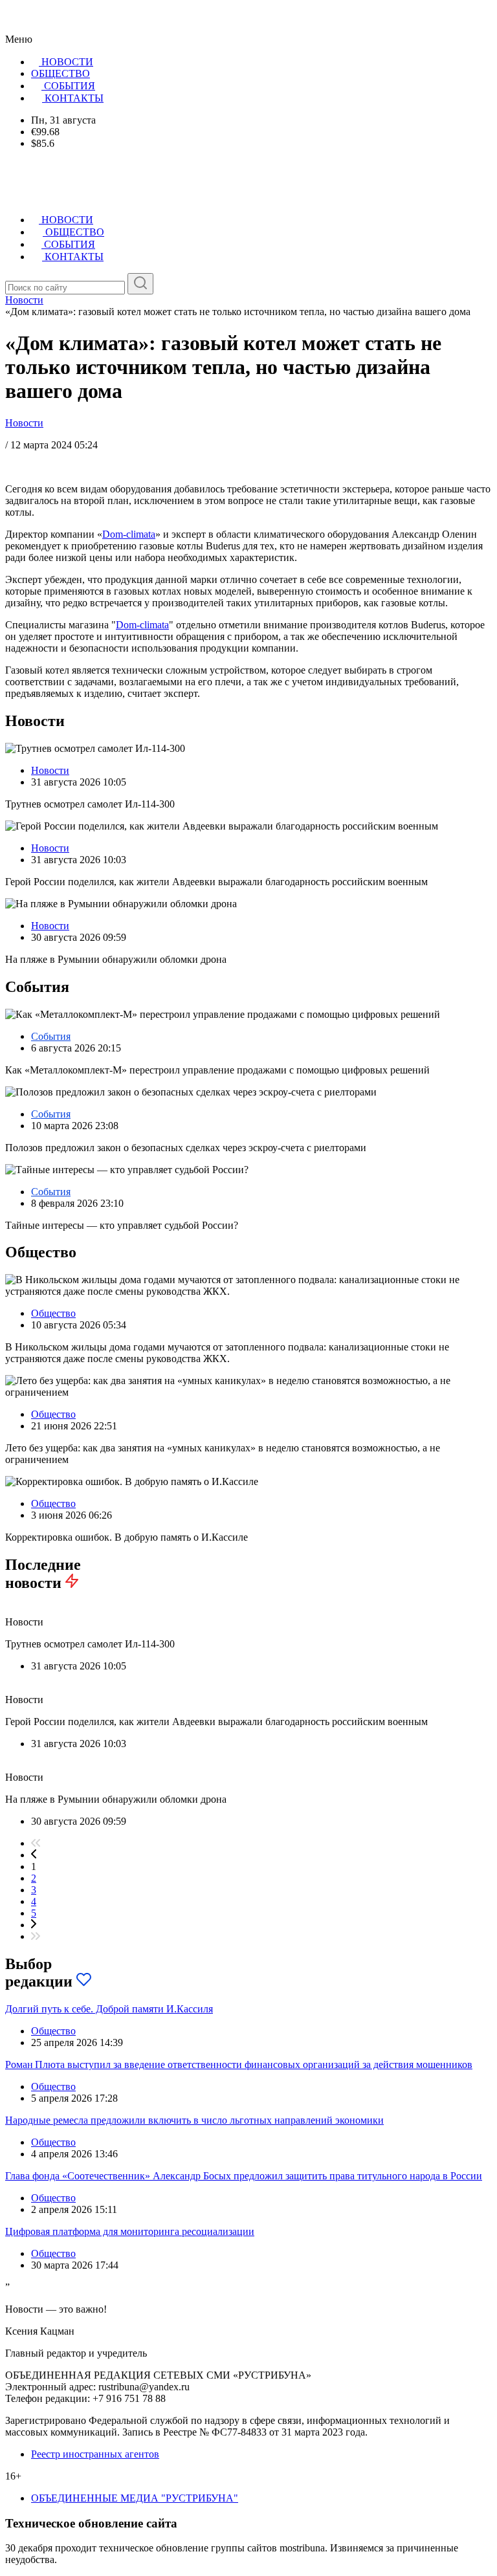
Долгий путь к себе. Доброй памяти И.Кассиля (109, 2009)
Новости (24, 423)
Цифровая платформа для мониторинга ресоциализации (130, 2231)
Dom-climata (129, 534)
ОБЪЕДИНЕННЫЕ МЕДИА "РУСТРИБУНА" (135, 2498)
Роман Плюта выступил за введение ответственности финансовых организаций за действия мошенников (239, 2064)
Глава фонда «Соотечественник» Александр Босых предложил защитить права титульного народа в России (244, 2176)
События (51, 1036)
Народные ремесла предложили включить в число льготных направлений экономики (194, 2120)
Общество (53, 1313)
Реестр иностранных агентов (95, 2454)
